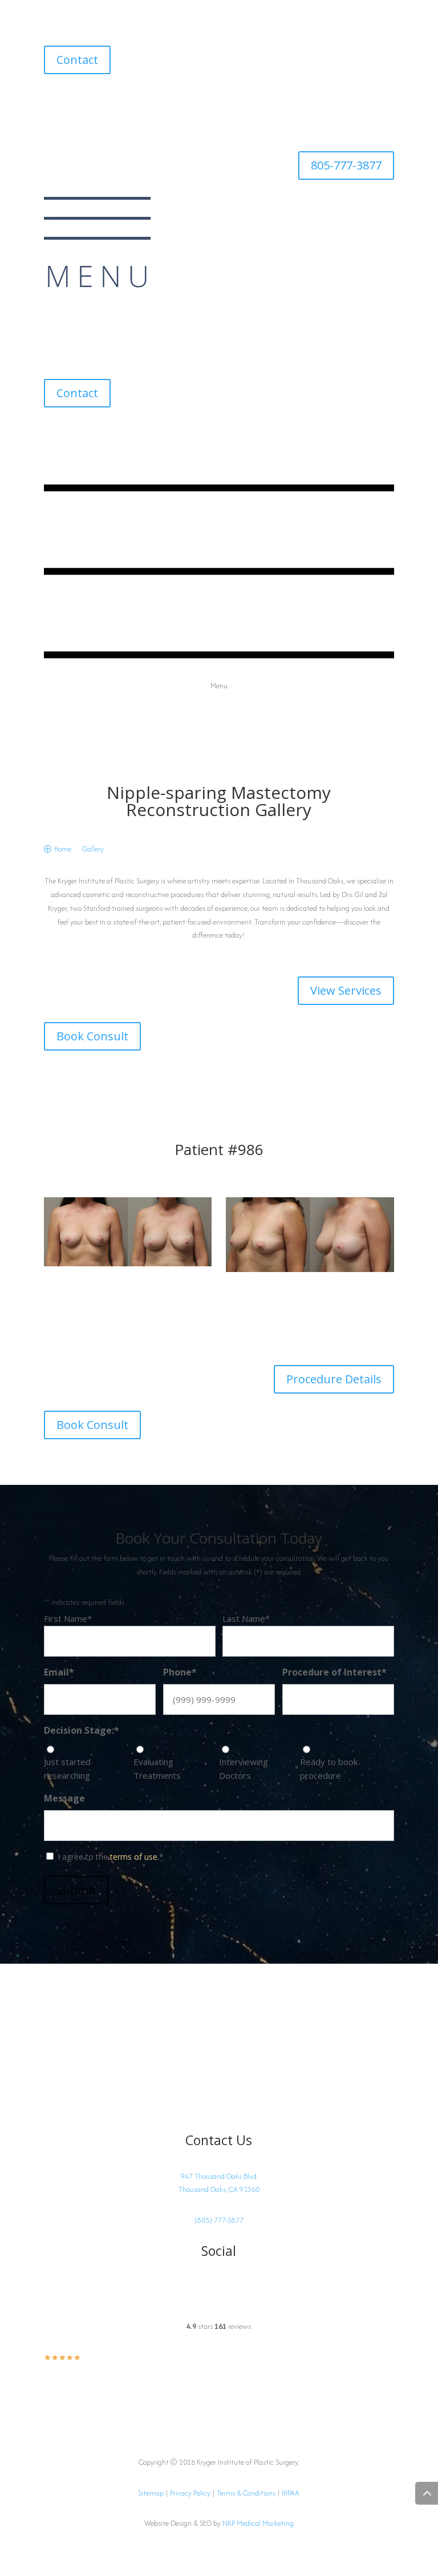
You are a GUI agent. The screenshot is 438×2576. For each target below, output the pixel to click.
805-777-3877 (346, 165)
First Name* (68, 1618)
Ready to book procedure (329, 1769)
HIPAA (291, 2493)
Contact (77, 60)
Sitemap (151, 2493)
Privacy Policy (190, 2493)
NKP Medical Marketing (258, 2523)
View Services (346, 990)
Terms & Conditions (246, 2493)
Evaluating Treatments (157, 1769)
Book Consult (92, 1036)
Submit (76, 1890)
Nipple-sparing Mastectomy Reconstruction (219, 801)
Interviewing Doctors (244, 1769)
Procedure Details (334, 1379)
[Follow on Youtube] (121, 100)
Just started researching (67, 1769)
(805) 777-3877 (219, 2220)
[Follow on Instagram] (53, 100)
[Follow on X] (99, 100)
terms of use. (135, 1857)
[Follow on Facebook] (76, 100)
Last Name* (246, 1618)
